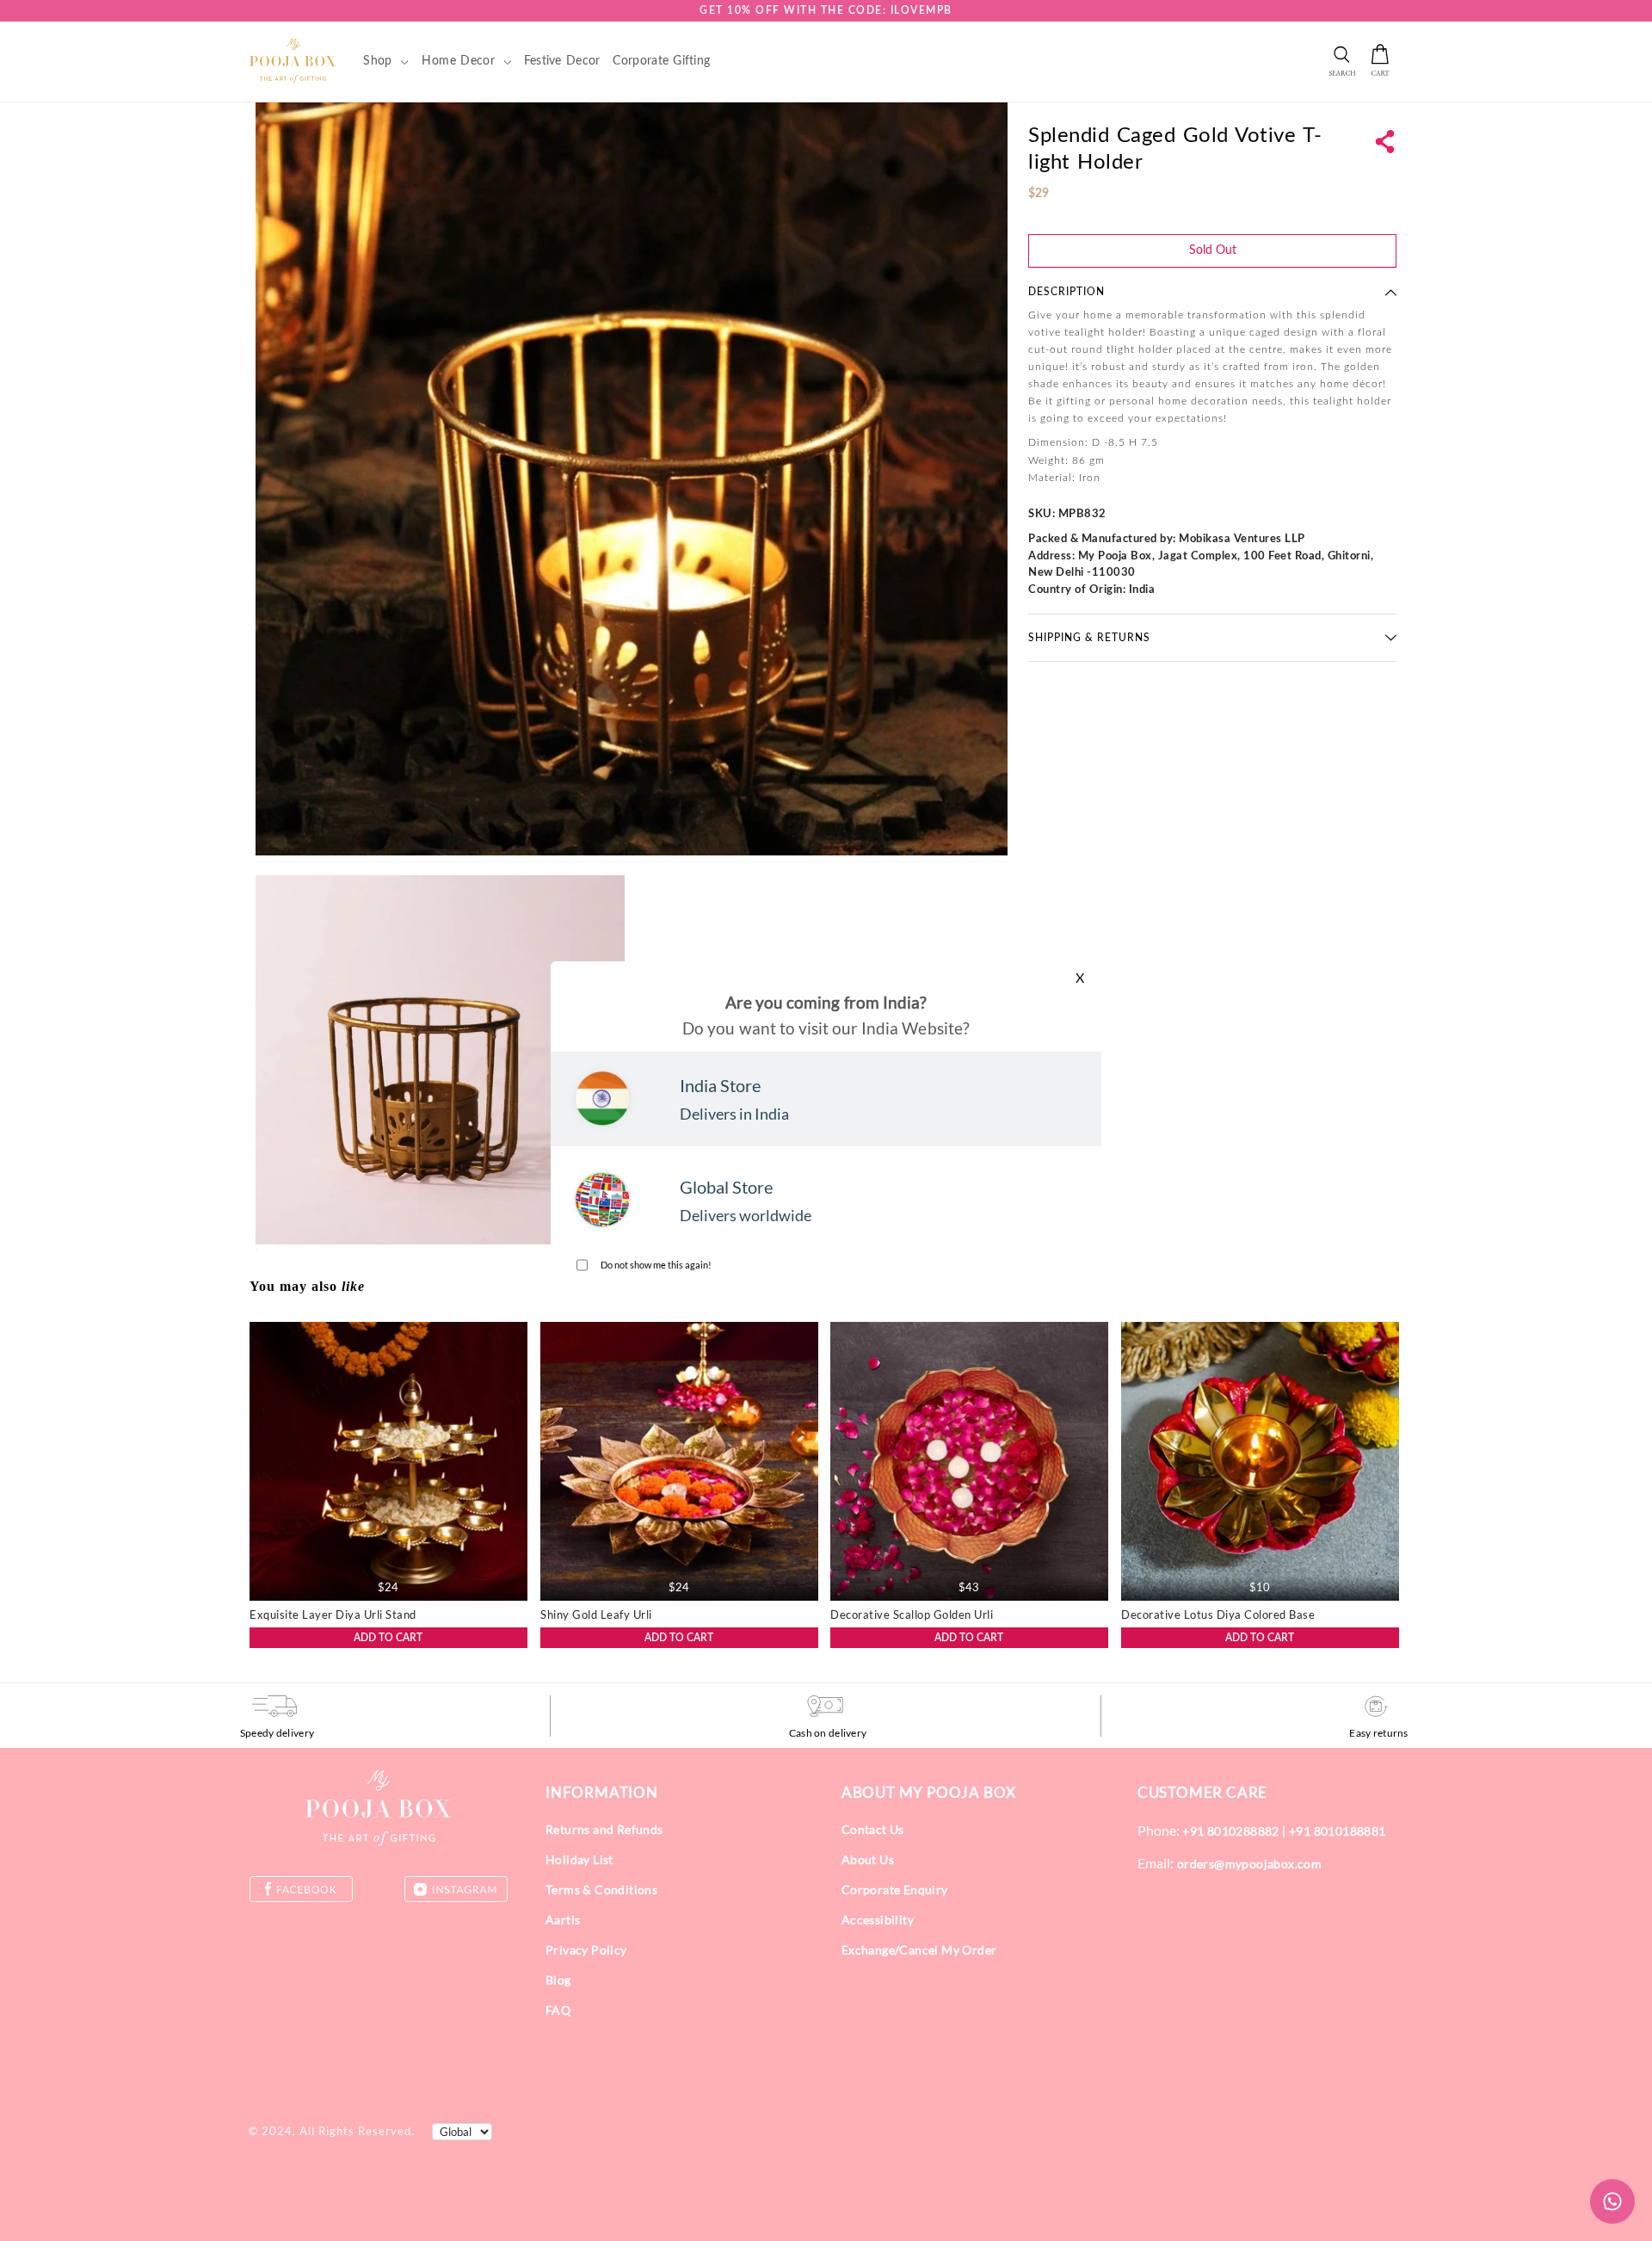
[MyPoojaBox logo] (293, 60)
